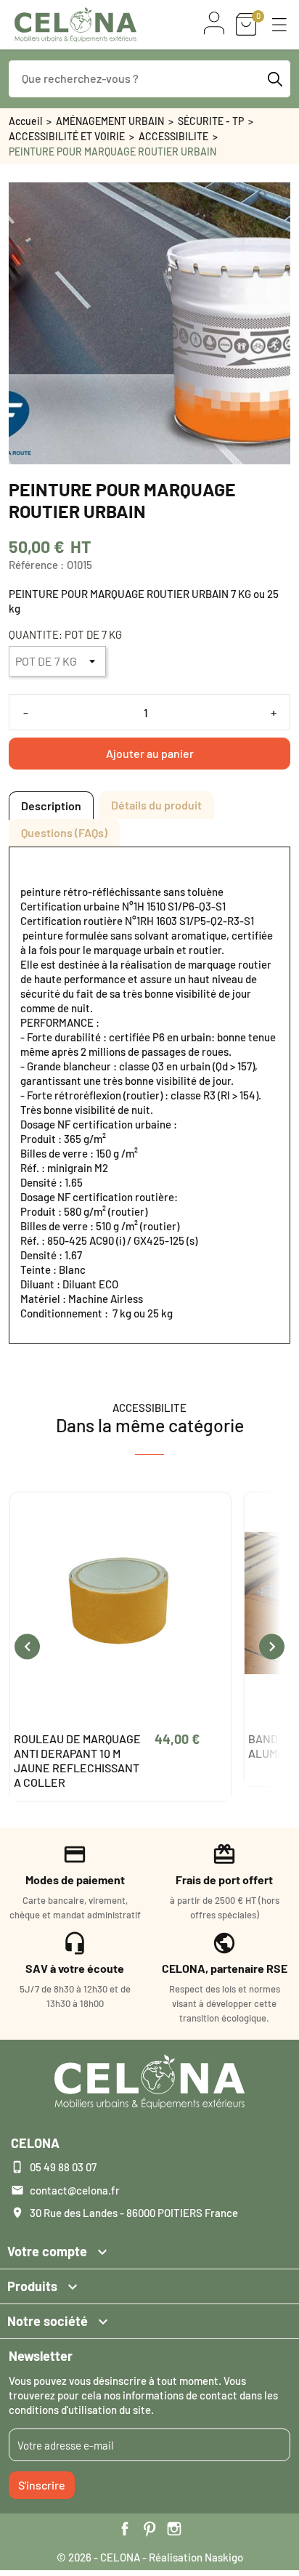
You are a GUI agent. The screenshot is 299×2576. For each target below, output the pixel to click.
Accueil (25, 121)
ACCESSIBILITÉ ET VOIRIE (67, 136)
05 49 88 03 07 (63, 2167)
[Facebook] (125, 2529)
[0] (246, 24)
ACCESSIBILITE (173, 136)
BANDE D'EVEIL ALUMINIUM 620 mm (64, 1746)
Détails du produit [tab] (156, 805)
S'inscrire (42, 2485)
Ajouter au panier (150, 753)
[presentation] (27, 1646)
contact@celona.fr (75, 2190)
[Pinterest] (149, 2529)
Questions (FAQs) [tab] (64, 832)
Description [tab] (51, 805)
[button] (279, 25)
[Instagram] (174, 2529)
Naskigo (224, 2557)
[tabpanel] (149, 1095)
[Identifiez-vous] (214, 23)
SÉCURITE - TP (211, 121)
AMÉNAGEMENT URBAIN (110, 121)
